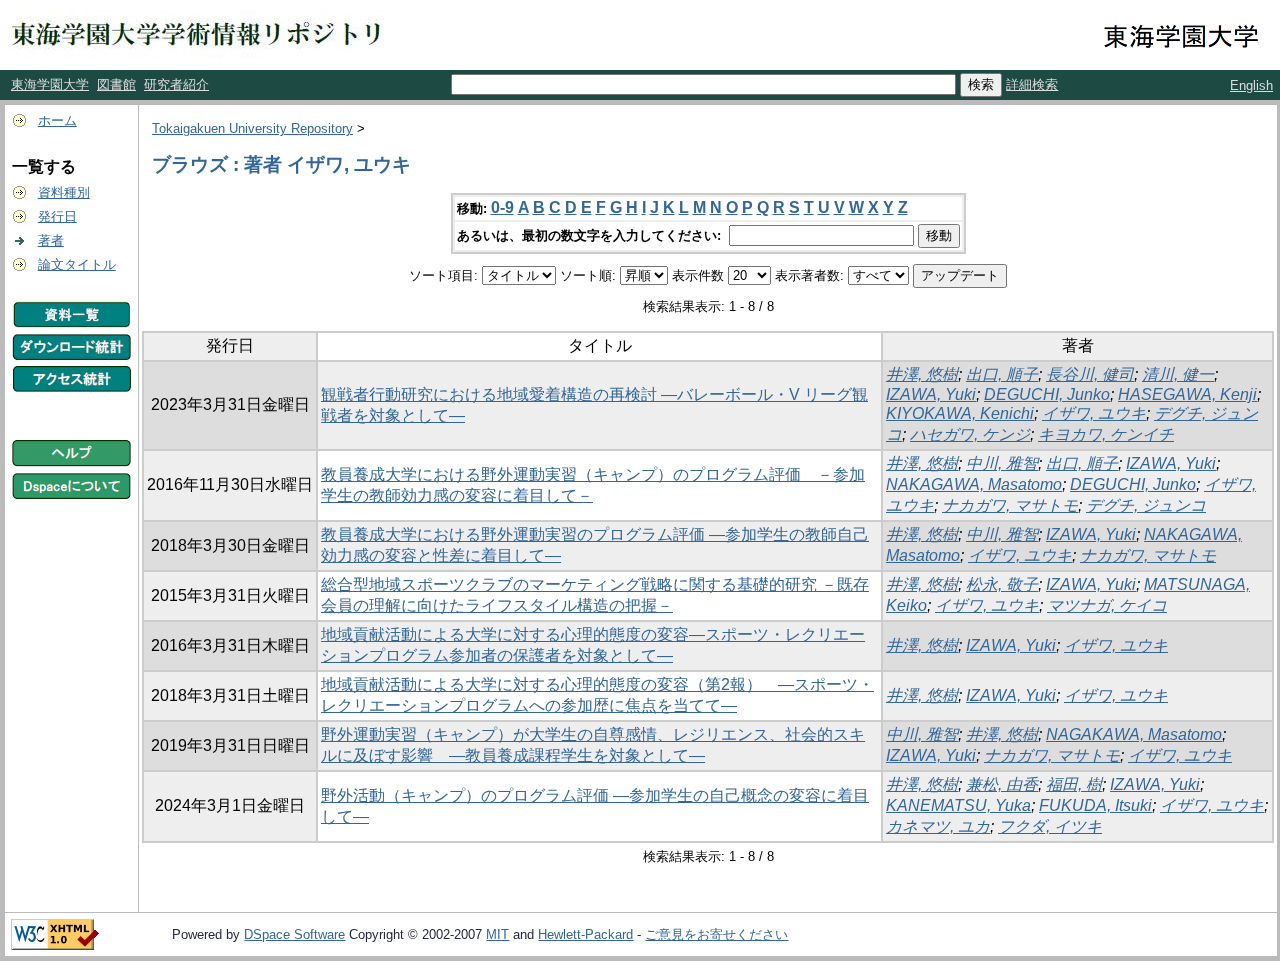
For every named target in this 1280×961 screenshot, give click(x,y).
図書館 (116, 84)
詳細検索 (1032, 84)
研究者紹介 (176, 84)
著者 (51, 240)
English (1251, 85)
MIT (497, 934)
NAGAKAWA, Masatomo (1134, 734)
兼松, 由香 (1002, 784)
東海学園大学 (50, 84)
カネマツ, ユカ (938, 826)
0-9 (502, 207)
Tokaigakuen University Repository (252, 128)
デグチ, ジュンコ (1146, 505)
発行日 (57, 216)
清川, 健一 (1178, 374)
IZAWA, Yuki (931, 394)
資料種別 (64, 192)
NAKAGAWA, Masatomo (974, 484)
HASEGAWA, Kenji (1187, 394)
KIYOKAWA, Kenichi (960, 413)
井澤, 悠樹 (922, 374)
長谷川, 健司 (1090, 374)
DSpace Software (294, 934)
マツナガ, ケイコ (1107, 605)
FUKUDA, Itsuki (1095, 805)
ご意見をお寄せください (716, 934)
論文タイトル (77, 264)
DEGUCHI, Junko (1047, 394)
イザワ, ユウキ (1094, 413)
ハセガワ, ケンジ (970, 434)
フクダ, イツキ (1050, 826)
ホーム (57, 120)
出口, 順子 (1002, 374)
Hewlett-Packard (585, 934)
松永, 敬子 (1002, 584)
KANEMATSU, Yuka (958, 805)
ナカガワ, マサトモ (1010, 505)
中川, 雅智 (1002, 463)
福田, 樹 (1074, 784)
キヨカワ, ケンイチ (1106, 434)
